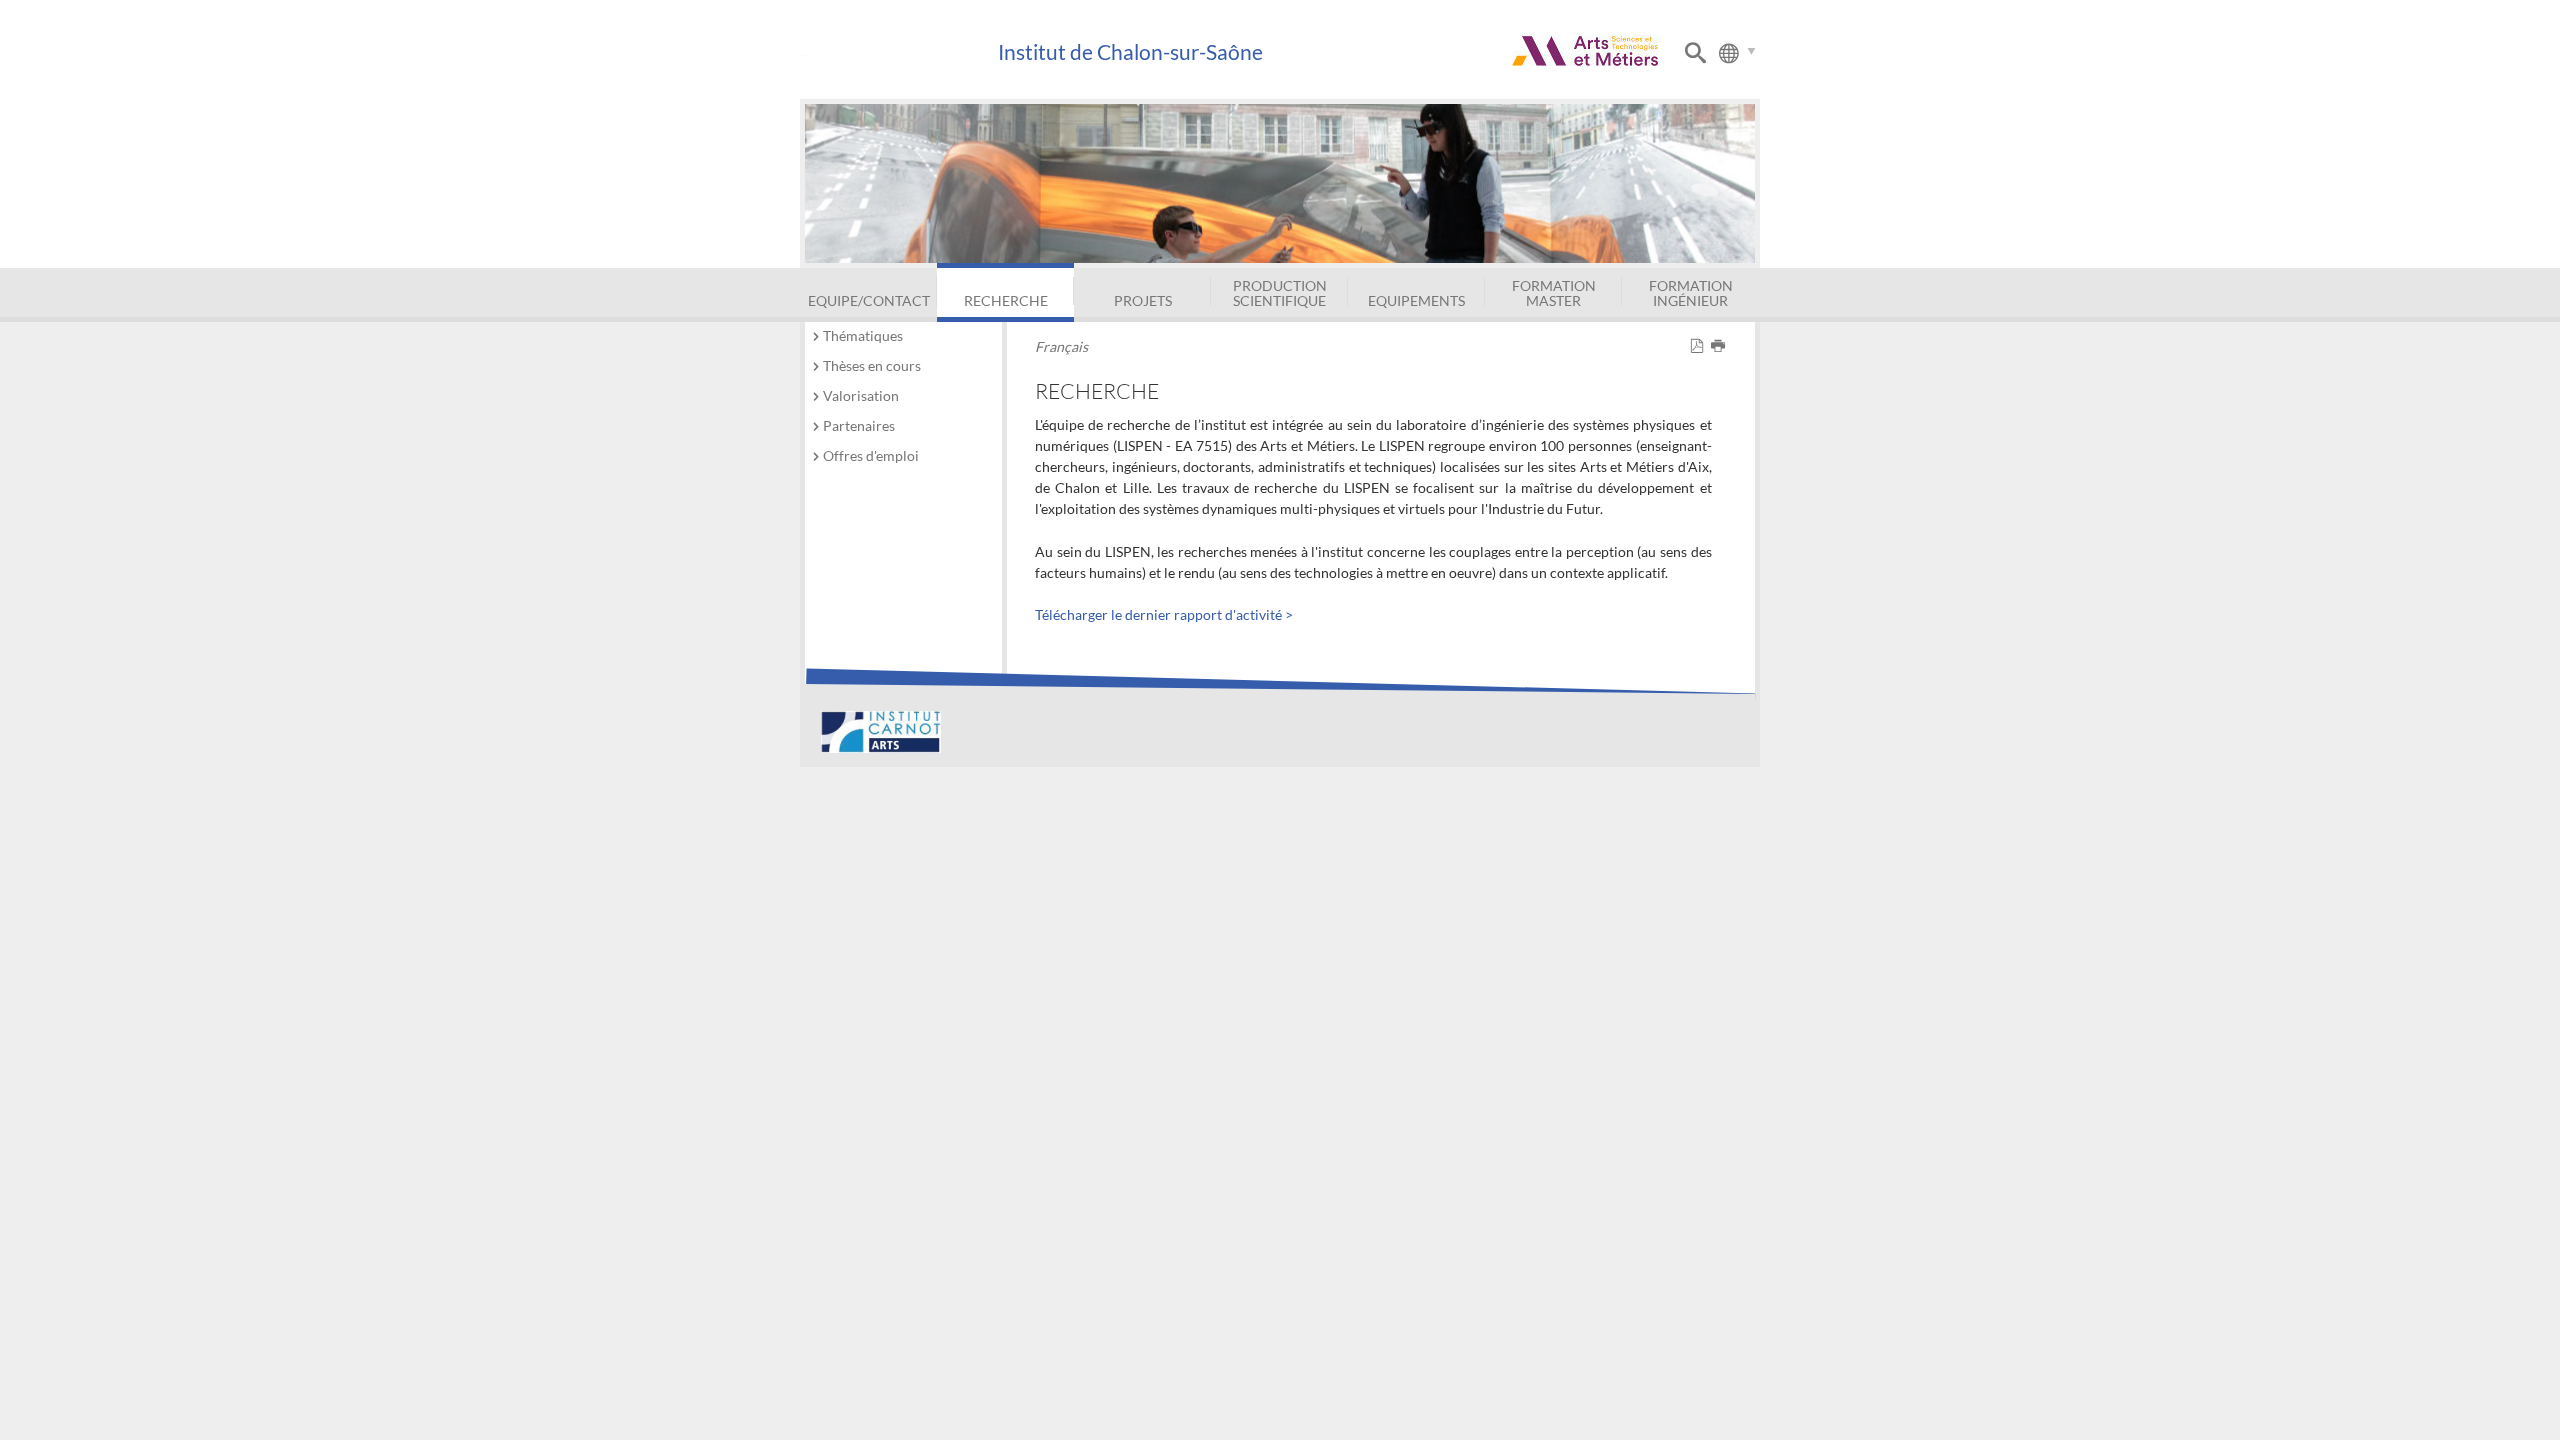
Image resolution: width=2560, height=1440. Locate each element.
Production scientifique (1280, 292)
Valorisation (861, 395)
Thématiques (863, 335)
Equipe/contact (869, 300)
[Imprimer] (1721, 346)
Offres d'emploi (871, 455)
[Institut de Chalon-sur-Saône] (898, 52)
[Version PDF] (1700, 346)
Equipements (1416, 300)
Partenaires (859, 425)
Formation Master (1554, 292)
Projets (1143, 300)
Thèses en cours (872, 365)
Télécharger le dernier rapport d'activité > (1164, 614)
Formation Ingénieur (1691, 292)
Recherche (1006, 300)
